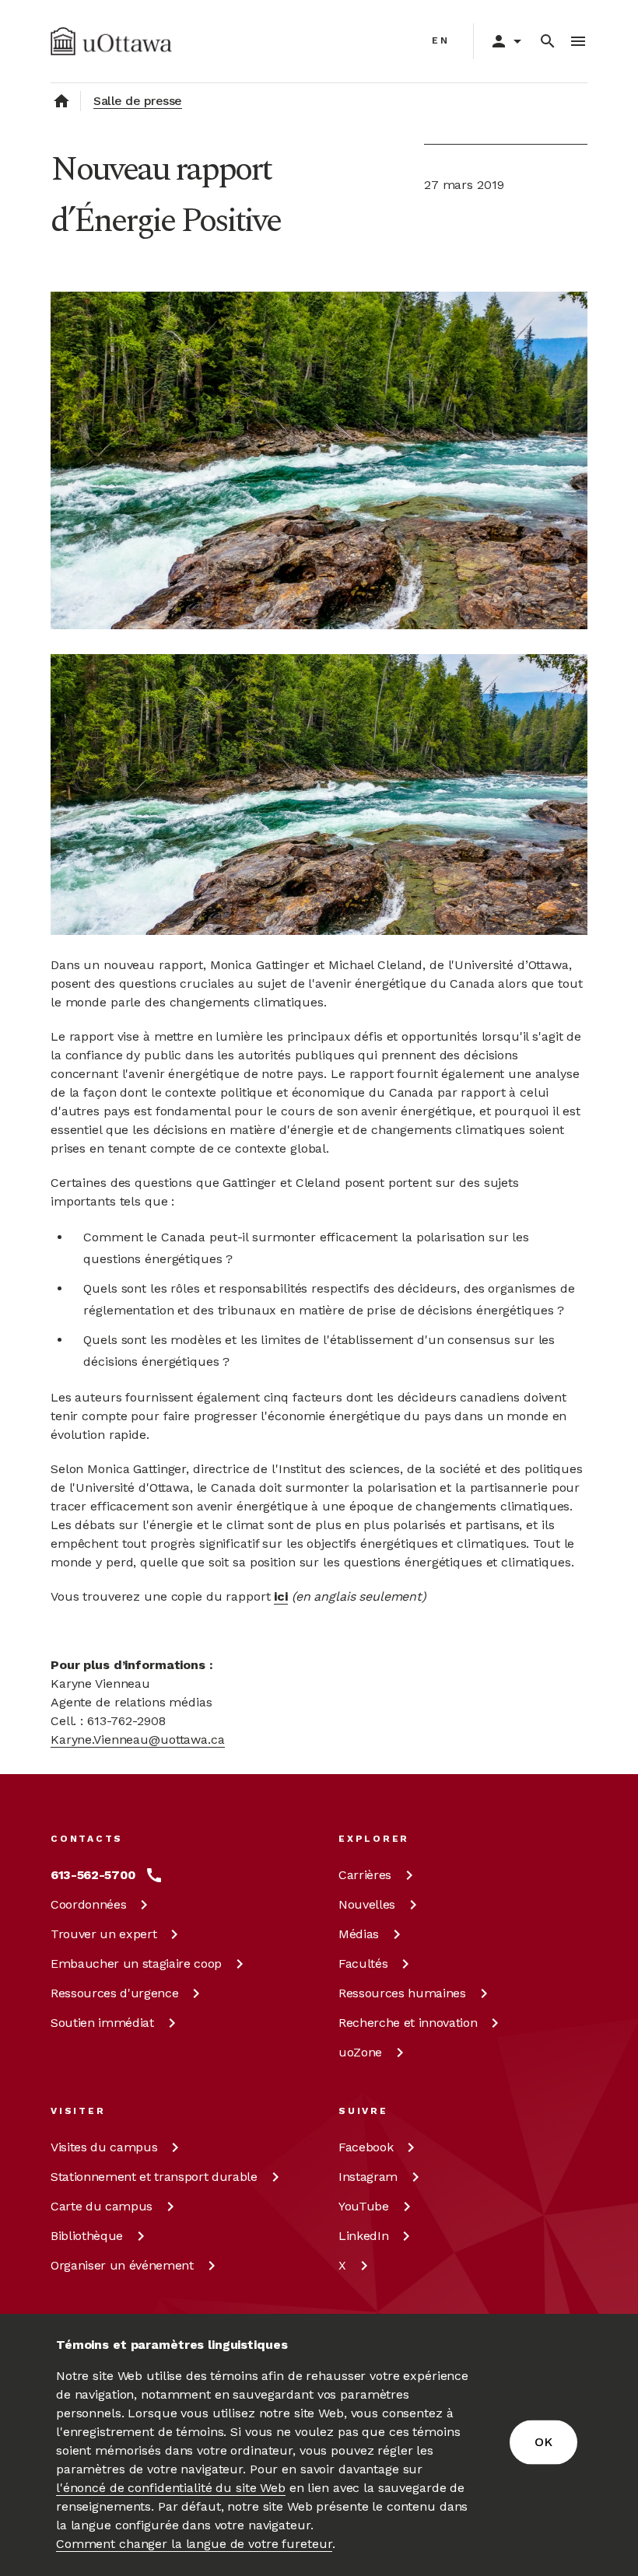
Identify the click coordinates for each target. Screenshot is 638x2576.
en (441, 40)
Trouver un (103, 1934)
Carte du (102, 2206)
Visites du (104, 2147)
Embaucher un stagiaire (136, 1963)
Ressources (114, 1993)
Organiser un (122, 2265)
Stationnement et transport (154, 2177)
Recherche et (408, 2023)
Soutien (102, 2023)
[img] (111, 41)
